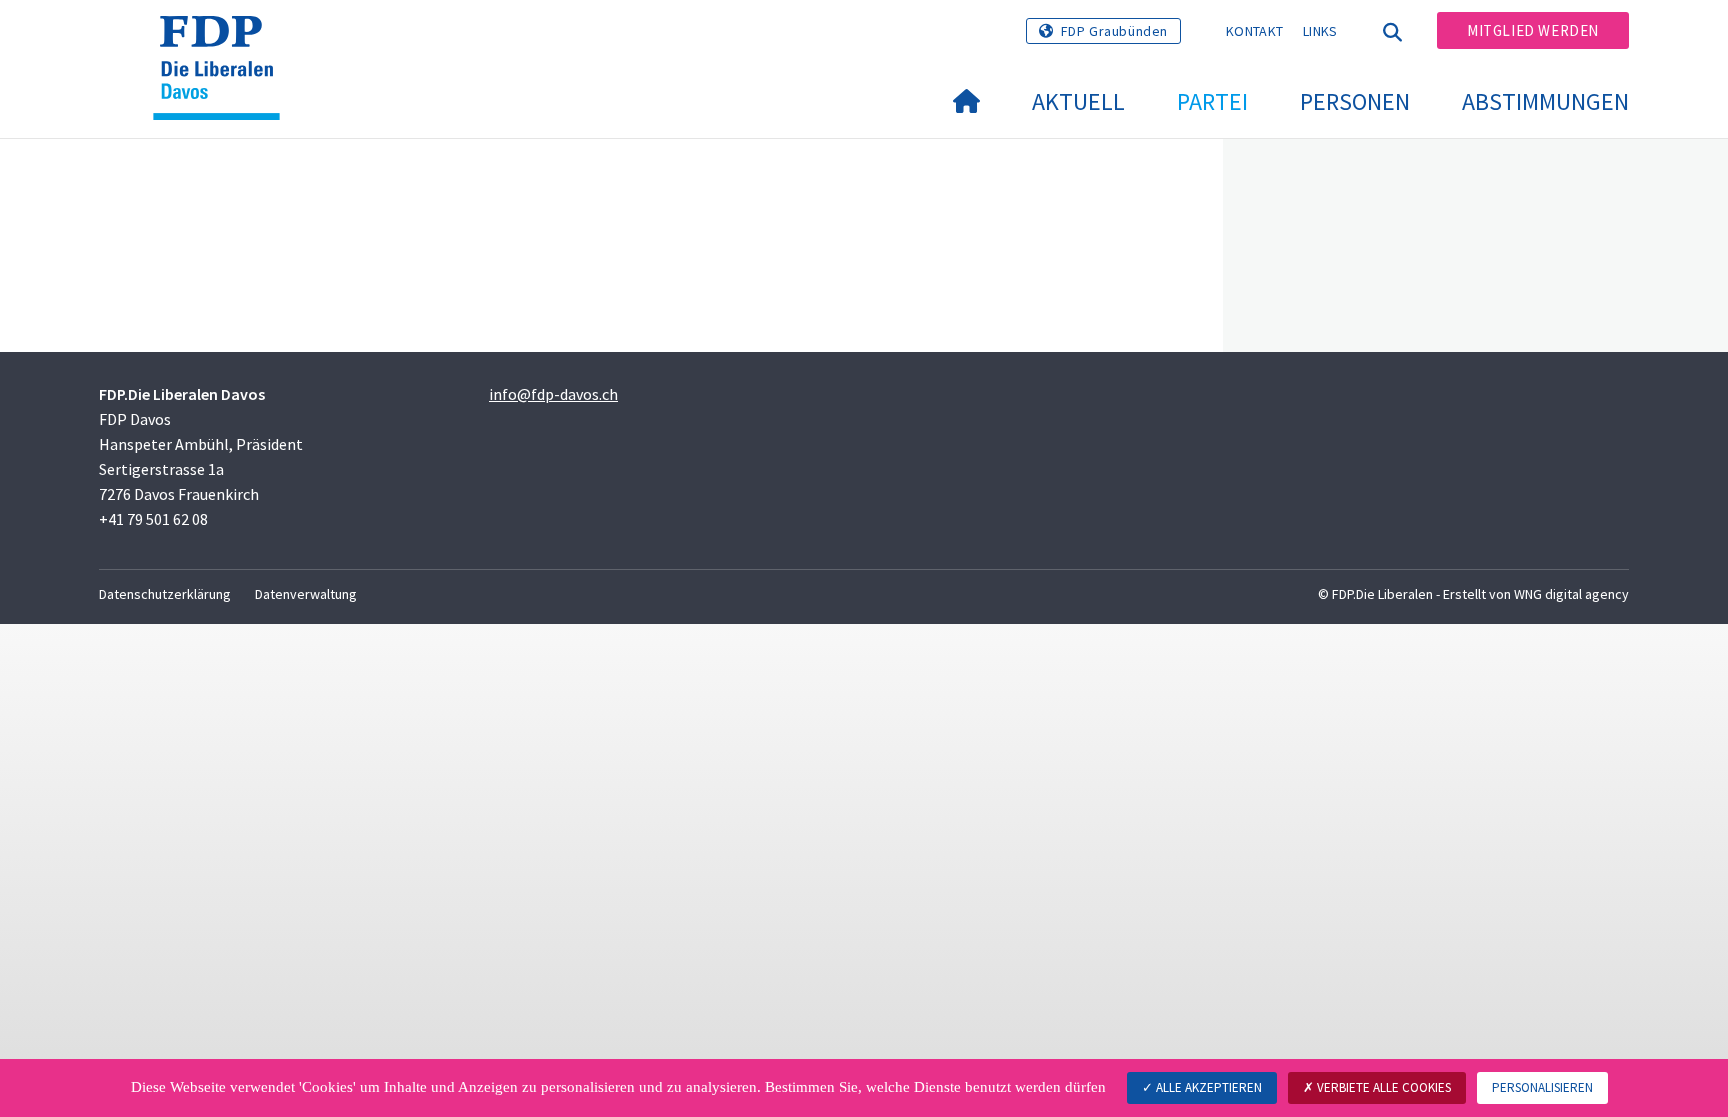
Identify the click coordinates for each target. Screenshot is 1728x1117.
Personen (1355, 101)
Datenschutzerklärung (165, 594)
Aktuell (1078, 101)
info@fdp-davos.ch (553, 394)
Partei (1212, 101)
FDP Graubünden (1114, 31)
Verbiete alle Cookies (1382, 1087)
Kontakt (1254, 31)
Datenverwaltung (306, 594)
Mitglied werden (1533, 30)
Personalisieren (1542, 1087)
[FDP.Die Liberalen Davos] (224, 41)
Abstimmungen (1545, 101)
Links (1320, 31)
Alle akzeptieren (1207, 1087)
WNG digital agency (1571, 594)
